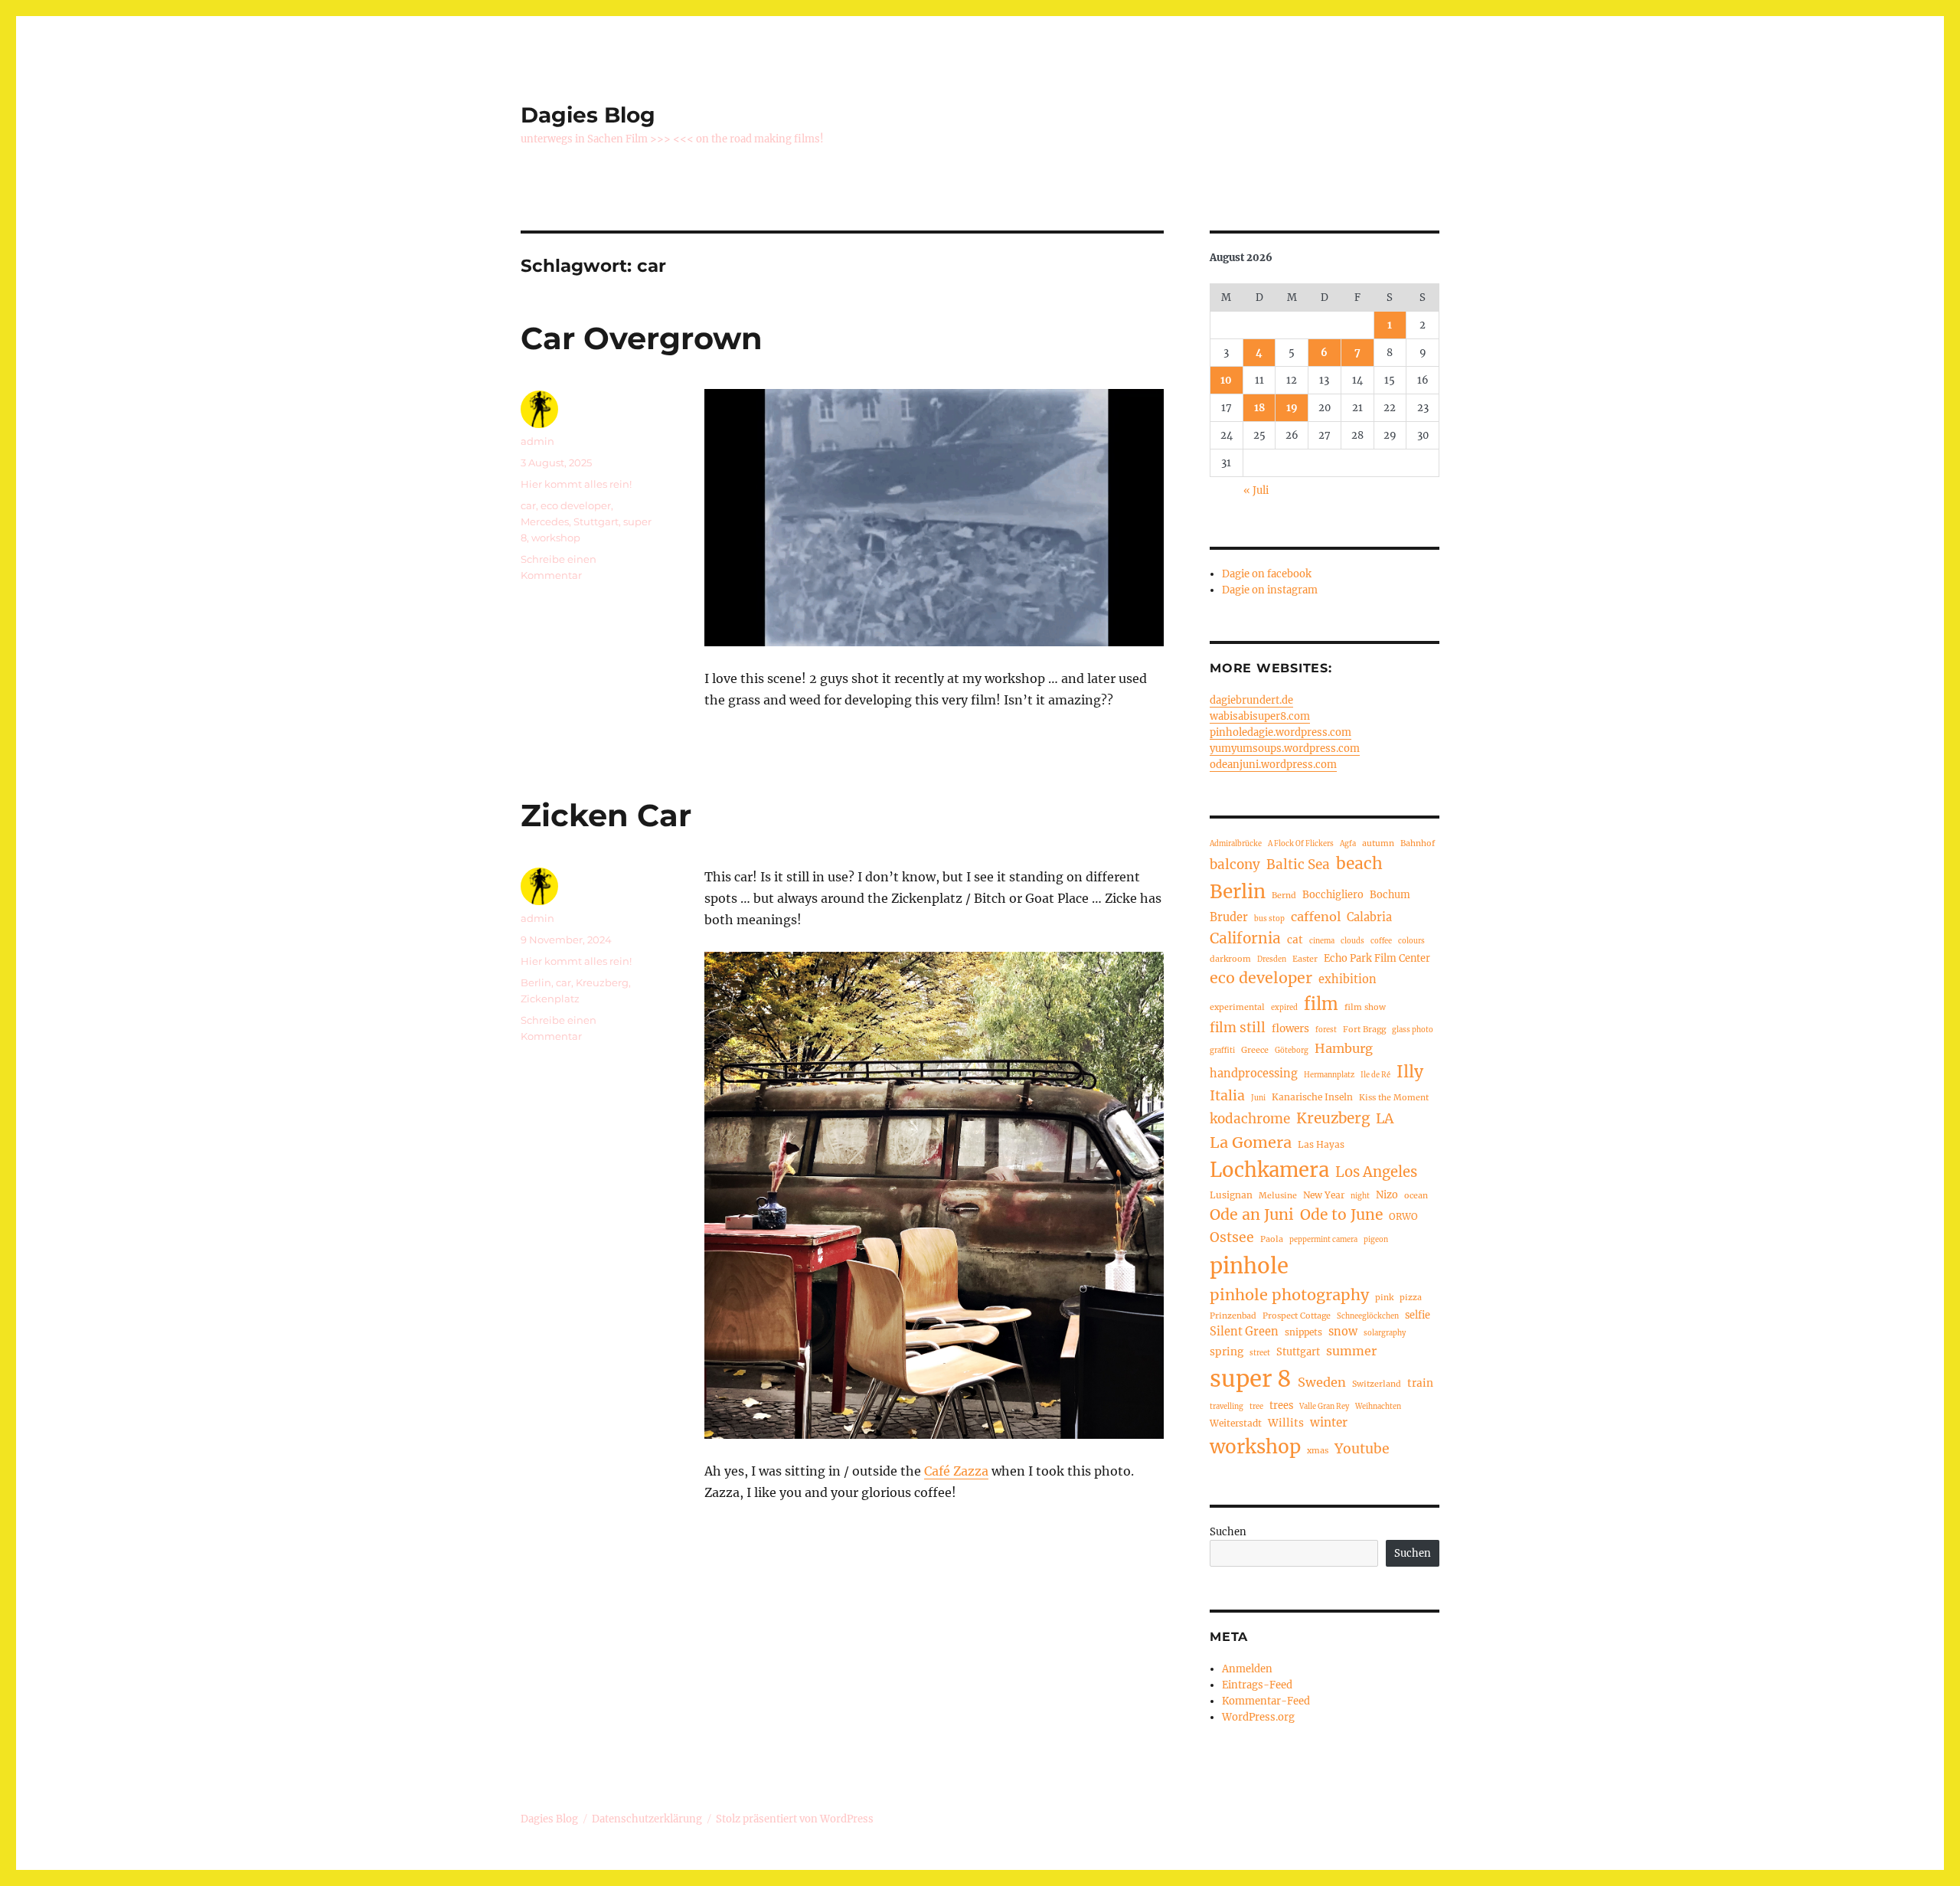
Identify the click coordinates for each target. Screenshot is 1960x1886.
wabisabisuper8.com (1260, 716)
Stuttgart (596, 521)
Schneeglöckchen (1368, 1316)
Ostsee (1232, 1237)
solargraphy (1385, 1333)
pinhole (1249, 1266)
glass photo (1413, 1030)
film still (1238, 1028)
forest (1326, 1030)
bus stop (1269, 919)
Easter (1305, 959)
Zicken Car (606, 815)
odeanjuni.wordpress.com (1273, 765)
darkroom (1230, 959)
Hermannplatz (1329, 1075)
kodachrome (1250, 1119)
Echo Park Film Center (1377, 958)
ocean (1416, 1195)
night (1360, 1196)
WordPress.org (1258, 1717)
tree (1256, 1407)
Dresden (1272, 959)
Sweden (1322, 1382)
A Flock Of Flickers (1301, 844)
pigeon (1376, 1240)
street (1260, 1353)
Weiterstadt (1236, 1423)
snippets (1303, 1332)
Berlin (536, 982)
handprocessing (1254, 1074)
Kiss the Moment (1394, 1097)
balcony (1235, 865)
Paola (1272, 1239)
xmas (1318, 1450)
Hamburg (1344, 1048)
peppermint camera (1323, 1240)
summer (1351, 1351)
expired (1284, 1008)
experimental (1237, 1007)
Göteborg (1292, 1051)
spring (1227, 1352)
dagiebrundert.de (1251, 700)
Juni (1258, 1098)
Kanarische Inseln (1312, 1097)
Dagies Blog (588, 115)
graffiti (1222, 1051)
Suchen (1228, 1532)
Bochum (1390, 894)
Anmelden (1247, 1669)
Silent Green (1244, 1332)
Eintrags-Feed (1257, 1685)
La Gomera (1251, 1142)
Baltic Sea (1298, 865)
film (1321, 1004)
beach (1359, 863)
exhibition (1347, 979)
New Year (1324, 1195)
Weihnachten (1378, 1407)
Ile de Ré (1375, 1075)
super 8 (1251, 1379)
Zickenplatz (550, 999)
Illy (1410, 1072)
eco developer (576, 505)
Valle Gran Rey (1324, 1407)
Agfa (1348, 844)
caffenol (1316, 917)
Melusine (1278, 1195)
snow (1343, 1332)
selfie (1418, 1315)
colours (1411, 941)
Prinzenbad (1233, 1316)
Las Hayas (1321, 1144)
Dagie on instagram (1270, 590)
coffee (1381, 941)
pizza (1411, 1297)
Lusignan (1231, 1195)
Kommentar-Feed (1266, 1701)
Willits (1286, 1423)
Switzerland (1377, 1384)
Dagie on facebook (1267, 574)
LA (1385, 1118)
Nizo (1387, 1195)
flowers (1290, 1029)
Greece (1255, 1050)
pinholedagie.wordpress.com (1281, 732)
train (1420, 1383)
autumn (1378, 843)
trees (1281, 1405)
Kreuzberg (602, 982)
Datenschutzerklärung (647, 1819)
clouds (1352, 941)
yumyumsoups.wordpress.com (1285, 749)
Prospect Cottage (1297, 1316)
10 (1226, 380)
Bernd (1284, 895)
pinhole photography (1289, 1294)
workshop (556, 538)
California (1245, 938)
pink (1384, 1297)
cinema (1322, 941)
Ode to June (1341, 1214)
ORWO (1403, 1216)
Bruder (1229, 917)
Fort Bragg (1364, 1029)
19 (1292, 408)
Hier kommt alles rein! (576, 484)
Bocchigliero (1333, 894)
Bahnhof (1418, 843)
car (528, 505)
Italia (1227, 1096)
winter (1329, 1422)
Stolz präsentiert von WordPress (795, 1819)
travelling (1227, 1407)
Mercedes (545, 521)
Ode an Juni (1252, 1214)
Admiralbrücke (1236, 844)
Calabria (1369, 917)
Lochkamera (1269, 1170)
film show (1365, 1007)
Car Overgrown (642, 338)
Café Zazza (956, 1471)
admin (537, 441)
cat (1295, 940)
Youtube (1362, 1449)
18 (1259, 408)
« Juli (1256, 490)
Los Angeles (1376, 1172)
